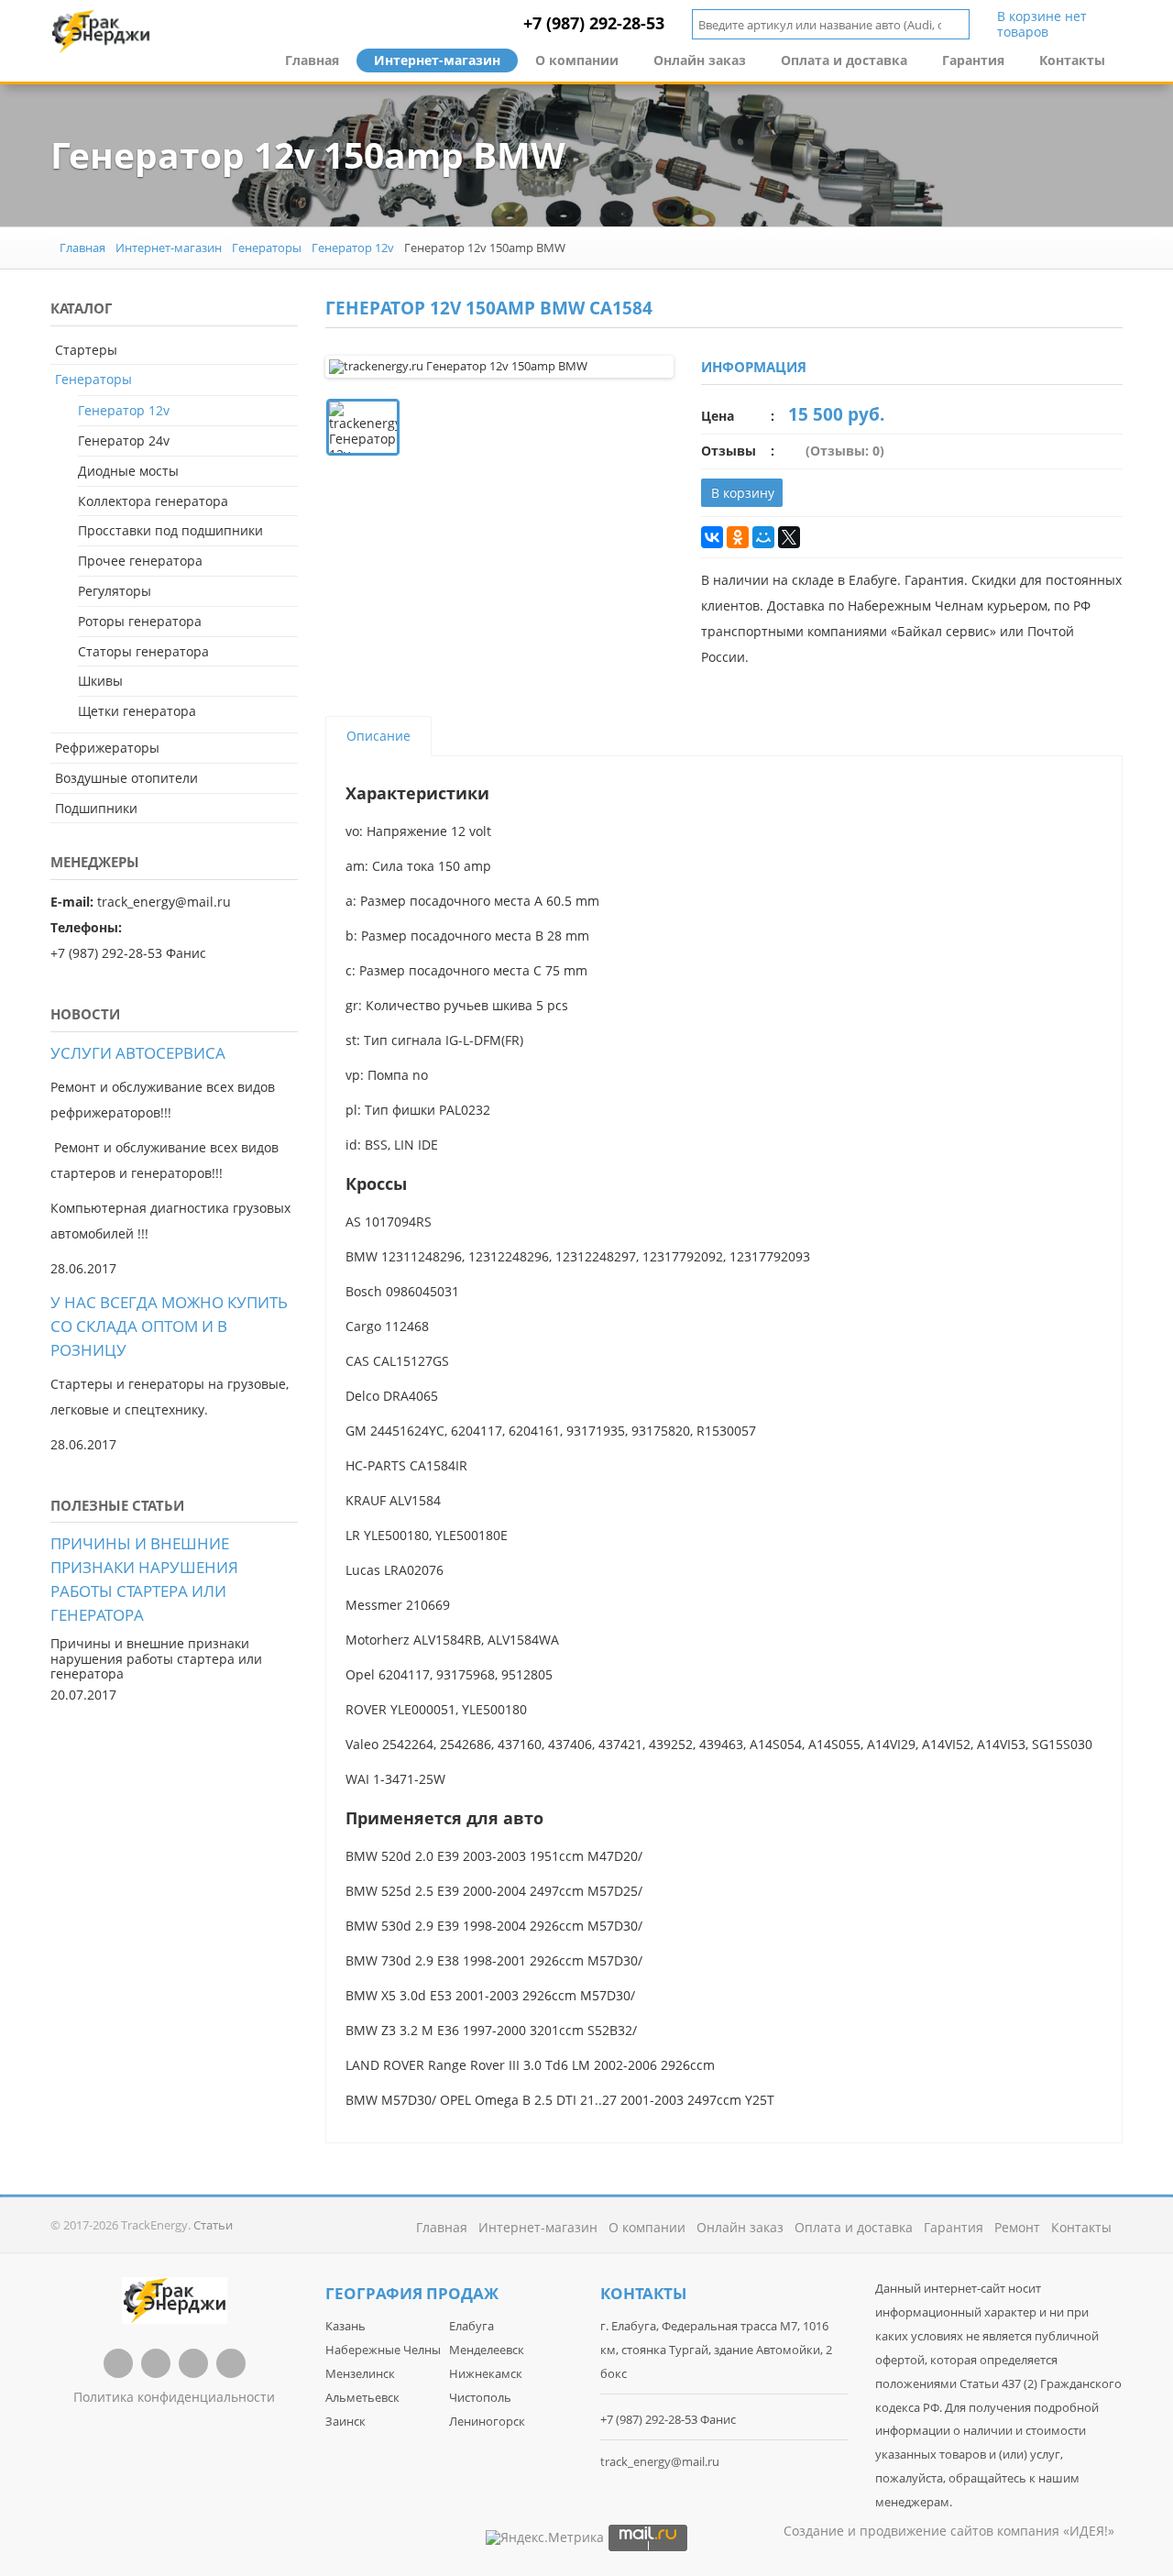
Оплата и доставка (844, 60)
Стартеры (86, 350)
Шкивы (100, 681)
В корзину (743, 493)
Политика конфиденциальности (174, 2397)
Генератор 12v (353, 248)
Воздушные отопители (126, 778)
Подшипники (96, 808)
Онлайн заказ (700, 60)
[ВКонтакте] (712, 537)
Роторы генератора (140, 621)
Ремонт (1017, 2227)
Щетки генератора (137, 711)
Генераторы (267, 248)
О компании (577, 60)
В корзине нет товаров (1042, 25)
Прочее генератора (140, 561)
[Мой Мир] (763, 537)
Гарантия (973, 60)
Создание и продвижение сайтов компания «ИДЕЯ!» (949, 2531)
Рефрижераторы (107, 748)
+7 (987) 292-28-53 (594, 23)
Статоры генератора (143, 651)
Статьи (213, 2225)
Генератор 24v (124, 440)
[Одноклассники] (738, 537)
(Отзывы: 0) (845, 451)
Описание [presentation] (378, 736)
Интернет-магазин (437, 60)
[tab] (378, 736)
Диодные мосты (128, 471)
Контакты (1072, 60)
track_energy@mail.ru (660, 2461)
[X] (789, 537)
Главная (312, 60)
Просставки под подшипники (170, 530)
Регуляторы (115, 591)
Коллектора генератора (153, 501)
